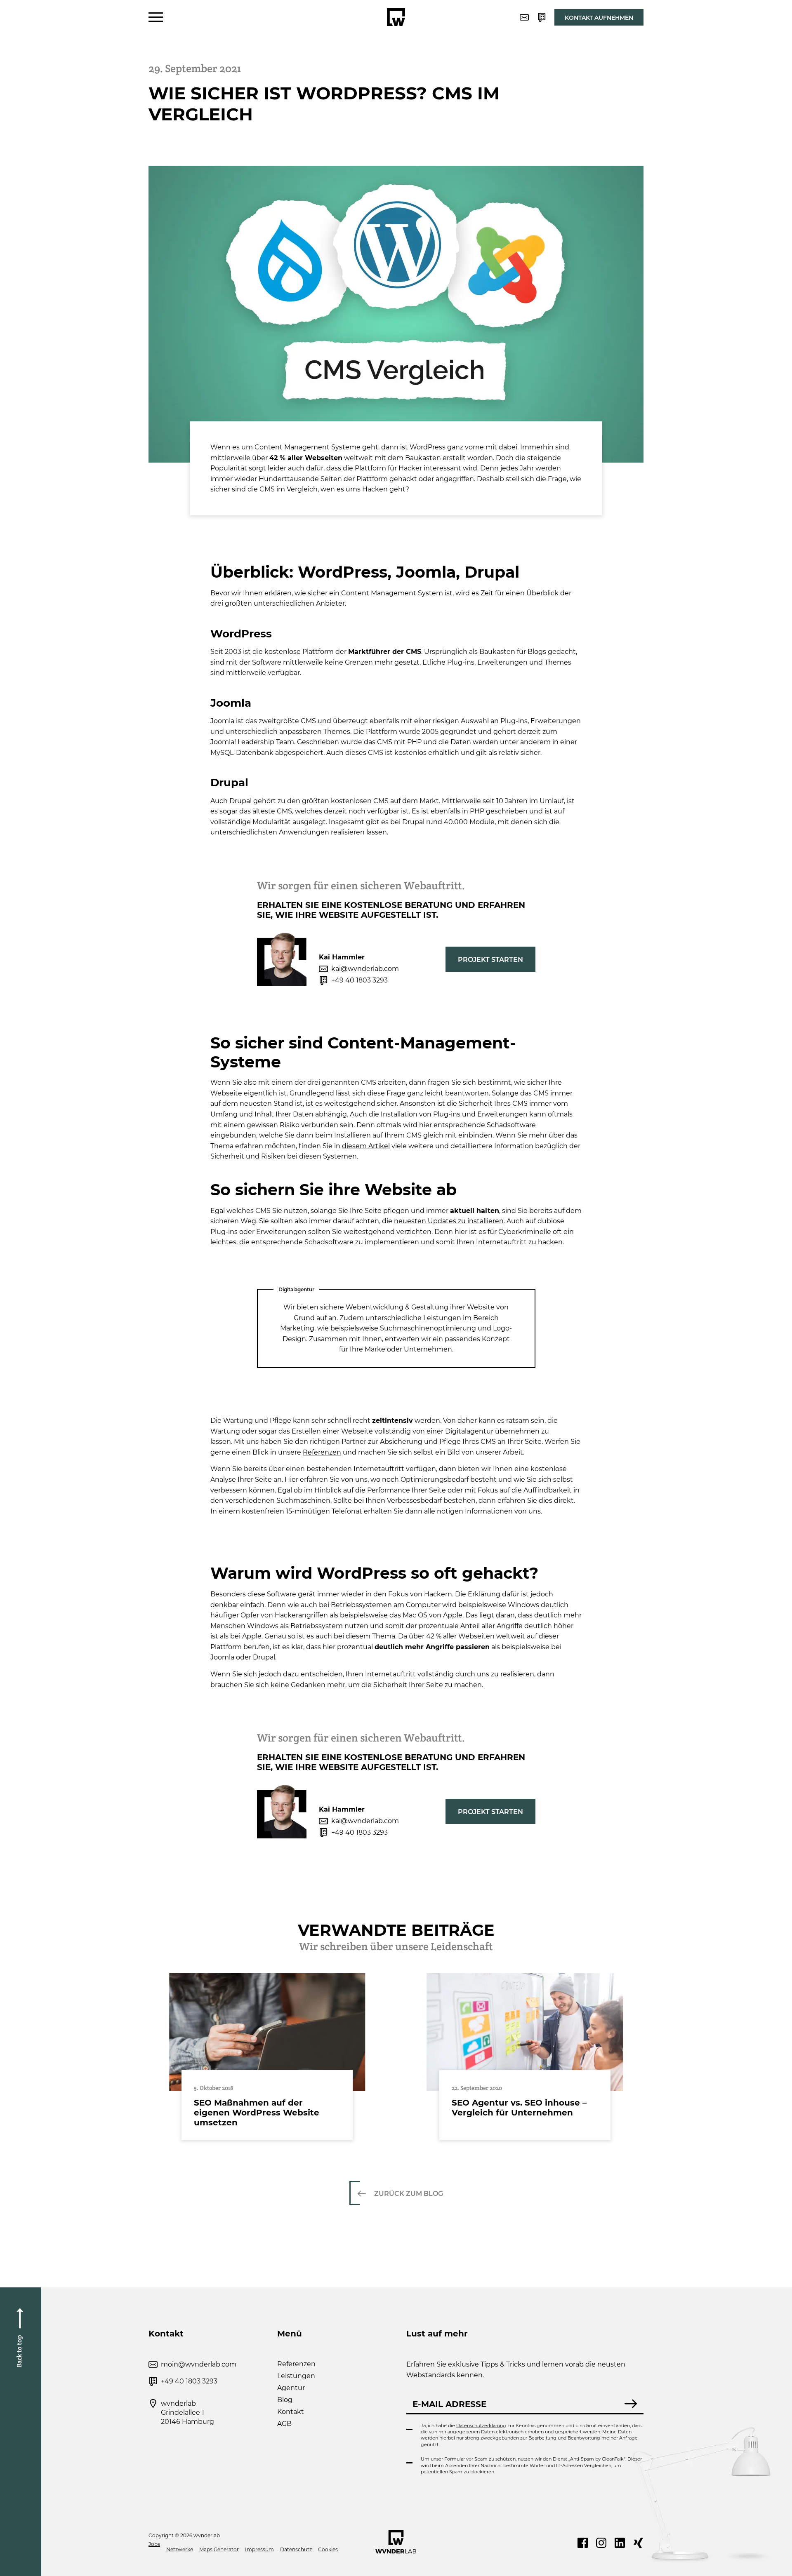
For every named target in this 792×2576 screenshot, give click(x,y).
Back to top (19, 2351)
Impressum (259, 2549)
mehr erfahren (267, 2057)
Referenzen (322, 1452)
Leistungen (296, 2376)
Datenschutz (296, 2549)
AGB (284, 2424)
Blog (285, 2400)
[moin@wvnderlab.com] (524, 17)
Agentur (291, 2388)
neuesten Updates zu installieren (449, 1221)
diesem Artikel (366, 1146)
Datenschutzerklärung (481, 2426)
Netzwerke (180, 2549)
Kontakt (291, 2412)
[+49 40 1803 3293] (542, 17)
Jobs (154, 2544)
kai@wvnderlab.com (365, 969)
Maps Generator (219, 2549)
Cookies (328, 2549)
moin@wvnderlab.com (199, 2364)
